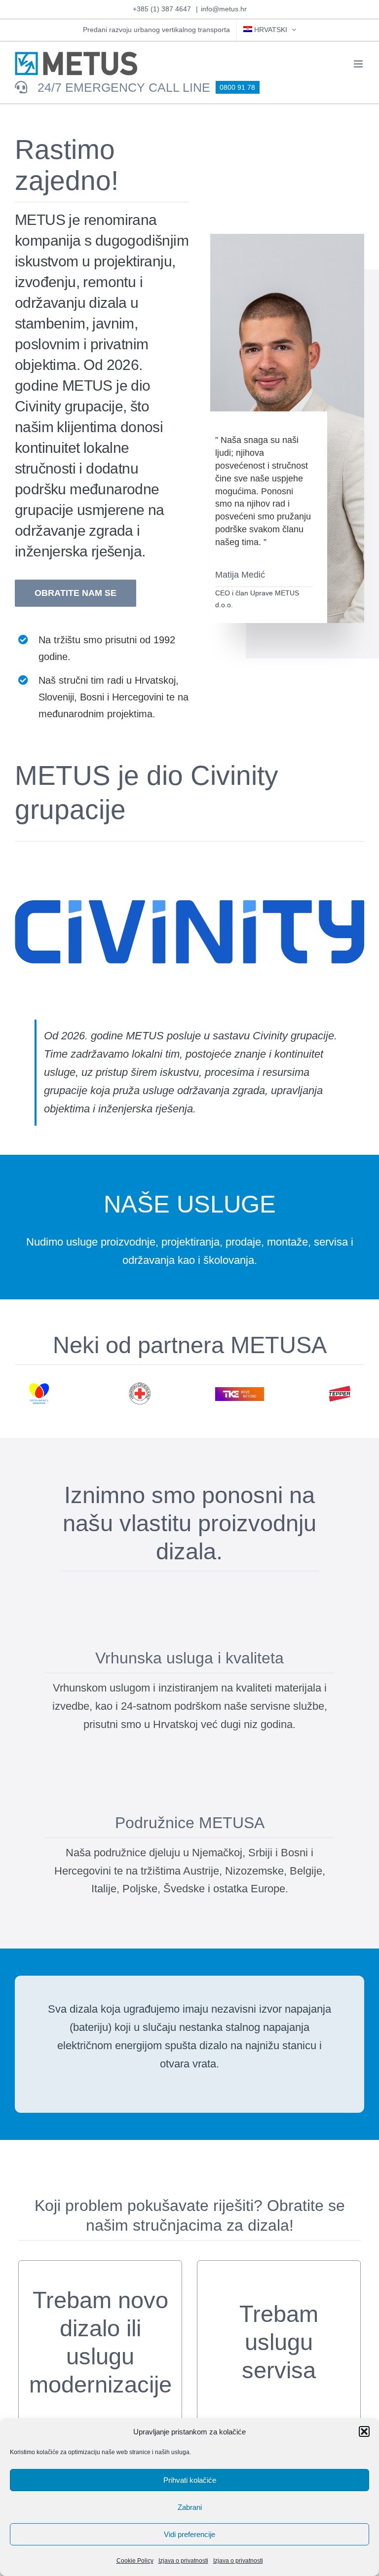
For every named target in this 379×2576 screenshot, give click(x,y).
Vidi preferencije (189, 2534)
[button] (364, 2431)
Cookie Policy (135, 2561)
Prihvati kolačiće (190, 2480)
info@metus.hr (224, 9)
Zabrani (190, 2507)
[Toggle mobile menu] (359, 64)
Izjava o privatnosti (183, 2561)
